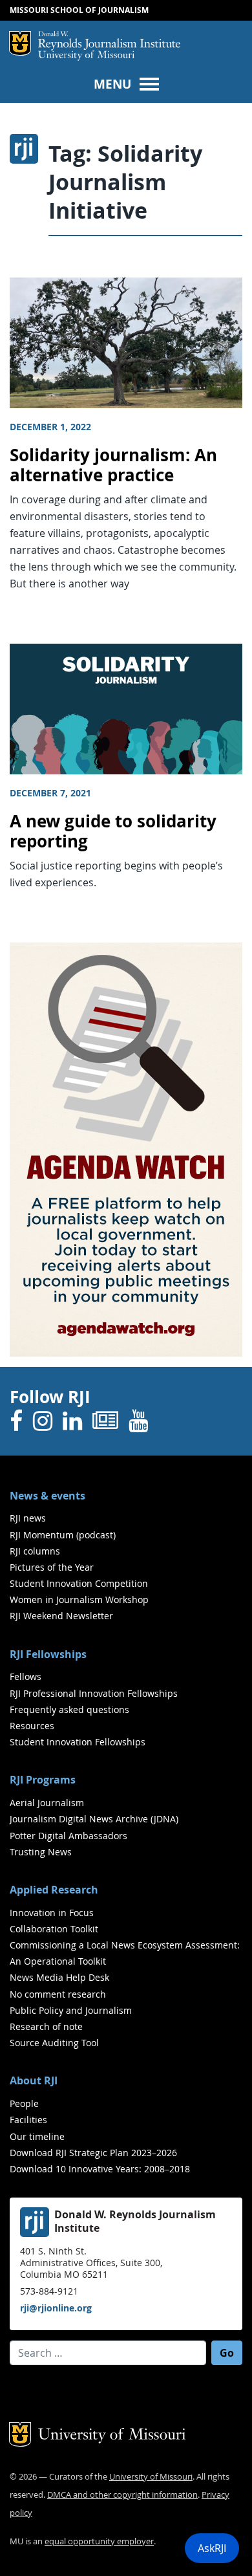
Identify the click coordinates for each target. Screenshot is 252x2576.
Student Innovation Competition (79, 1583)
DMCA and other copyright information (122, 2495)
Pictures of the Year (52, 1567)
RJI (109, 41)
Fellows (26, 1676)
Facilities (28, 2120)
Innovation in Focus (52, 1913)
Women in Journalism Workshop (79, 1599)
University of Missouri (86, 56)
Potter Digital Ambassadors (68, 1836)
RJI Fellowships (48, 1654)
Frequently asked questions (69, 1709)
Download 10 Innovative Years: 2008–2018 (100, 2169)
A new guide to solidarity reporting (113, 831)
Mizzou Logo (20, 43)
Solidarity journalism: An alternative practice (113, 465)
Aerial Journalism (47, 1803)
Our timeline (37, 2136)
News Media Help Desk (59, 1977)
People (24, 2103)
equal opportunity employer (99, 2541)
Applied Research (54, 1890)
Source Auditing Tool (54, 2043)
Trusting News (41, 1852)
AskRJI (212, 2548)
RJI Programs (43, 1780)
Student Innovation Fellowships (78, 1742)
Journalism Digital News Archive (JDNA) (94, 1819)
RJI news (28, 1518)
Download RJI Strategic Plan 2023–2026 (93, 2153)
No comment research (58, 1994)
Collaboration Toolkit (54, 1929)
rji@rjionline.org (56, 2308)
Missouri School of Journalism (79, 10)
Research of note (46, 2026)
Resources (32, 1726)
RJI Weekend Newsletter (61, 1616)
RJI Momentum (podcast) (63, 1535)
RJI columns (35, 1551)
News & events (47, 1496)
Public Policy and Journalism (71, 2010)
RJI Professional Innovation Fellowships (94, 1693)
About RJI (34, 2080)
